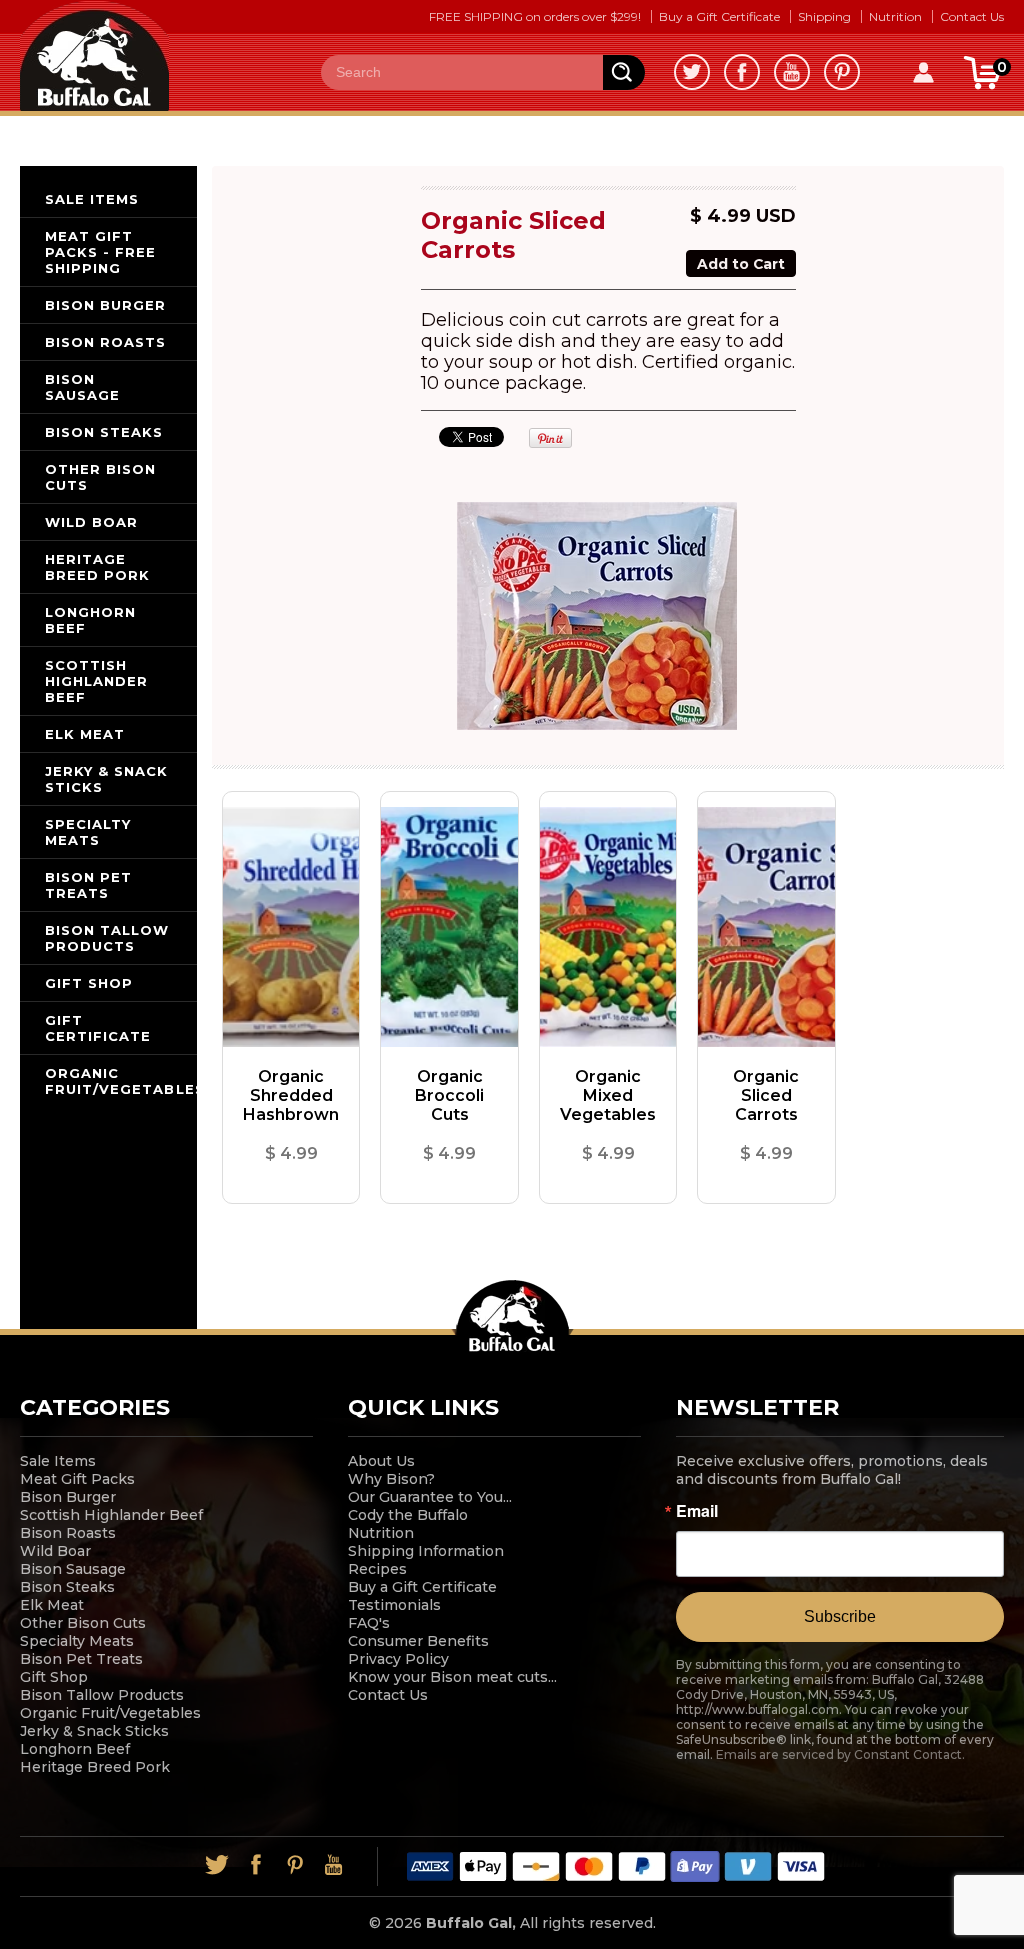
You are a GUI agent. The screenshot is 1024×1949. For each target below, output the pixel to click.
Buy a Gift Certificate (719, 16)
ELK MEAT (85, 734)
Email (697, 1511)
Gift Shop (54, 1677)
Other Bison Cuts (83, 1623)
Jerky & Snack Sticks (94, 1731)
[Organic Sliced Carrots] (766, 927)
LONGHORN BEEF (90, 620)
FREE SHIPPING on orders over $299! (535, 16)
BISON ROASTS (105, 342)
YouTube (792, 72)
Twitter (692, 72)
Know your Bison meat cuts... (452, 1677)
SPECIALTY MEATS (88, 832)
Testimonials (394, 1605)
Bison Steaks (67, 1587)
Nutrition (895, 16)
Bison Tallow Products (102, 1695)
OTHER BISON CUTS (100, 477)
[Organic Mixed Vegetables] (608, 927)
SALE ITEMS (92, 199)
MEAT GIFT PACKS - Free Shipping (100, 252)
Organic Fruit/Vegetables (110, 1713)
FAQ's (369, 1623)
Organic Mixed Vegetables (608, 1095)
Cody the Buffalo (408, 1515)
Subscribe (840, 1616)
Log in (924, 72)
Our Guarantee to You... (430, 1497)
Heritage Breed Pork (95, 1767)
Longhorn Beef (75, 1749)
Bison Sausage (73, 1569)
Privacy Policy (398, 1659)
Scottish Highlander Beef (111, 1515)
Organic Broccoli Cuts (449, 1095)
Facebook (742, 72)
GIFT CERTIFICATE (98, 1028)
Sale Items (58, 1461)
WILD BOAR (91, 522)
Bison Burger (68, 1497)
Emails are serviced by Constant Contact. (840, 1754)
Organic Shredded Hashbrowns (291, 1095)
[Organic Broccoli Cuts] (449, 927)
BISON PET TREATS (88, 885)
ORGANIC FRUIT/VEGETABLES (121, 1081)
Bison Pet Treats (81, 1659)
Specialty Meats (77, 1641)
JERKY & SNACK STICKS (107, 779)
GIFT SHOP (89, 983)
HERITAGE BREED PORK (97, 567)
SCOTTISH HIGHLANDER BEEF (96, 681)
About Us (381, 1461)
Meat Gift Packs (77, 1479)
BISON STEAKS (104, 432)
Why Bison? (391, 1479)
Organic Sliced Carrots (766, 1095)
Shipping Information (426, 1551)
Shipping (824, 16)
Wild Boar (55, 1551)
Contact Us (972, 16)
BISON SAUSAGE (82, 387)
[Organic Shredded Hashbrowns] (291, 927)
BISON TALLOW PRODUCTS (107, 938)
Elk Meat (52, 1605)
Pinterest (842, 72)
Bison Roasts (68, 1533)
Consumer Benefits (418, 1641)
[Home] (94, 54)
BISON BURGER (105, 305)
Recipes (377, 1569)
